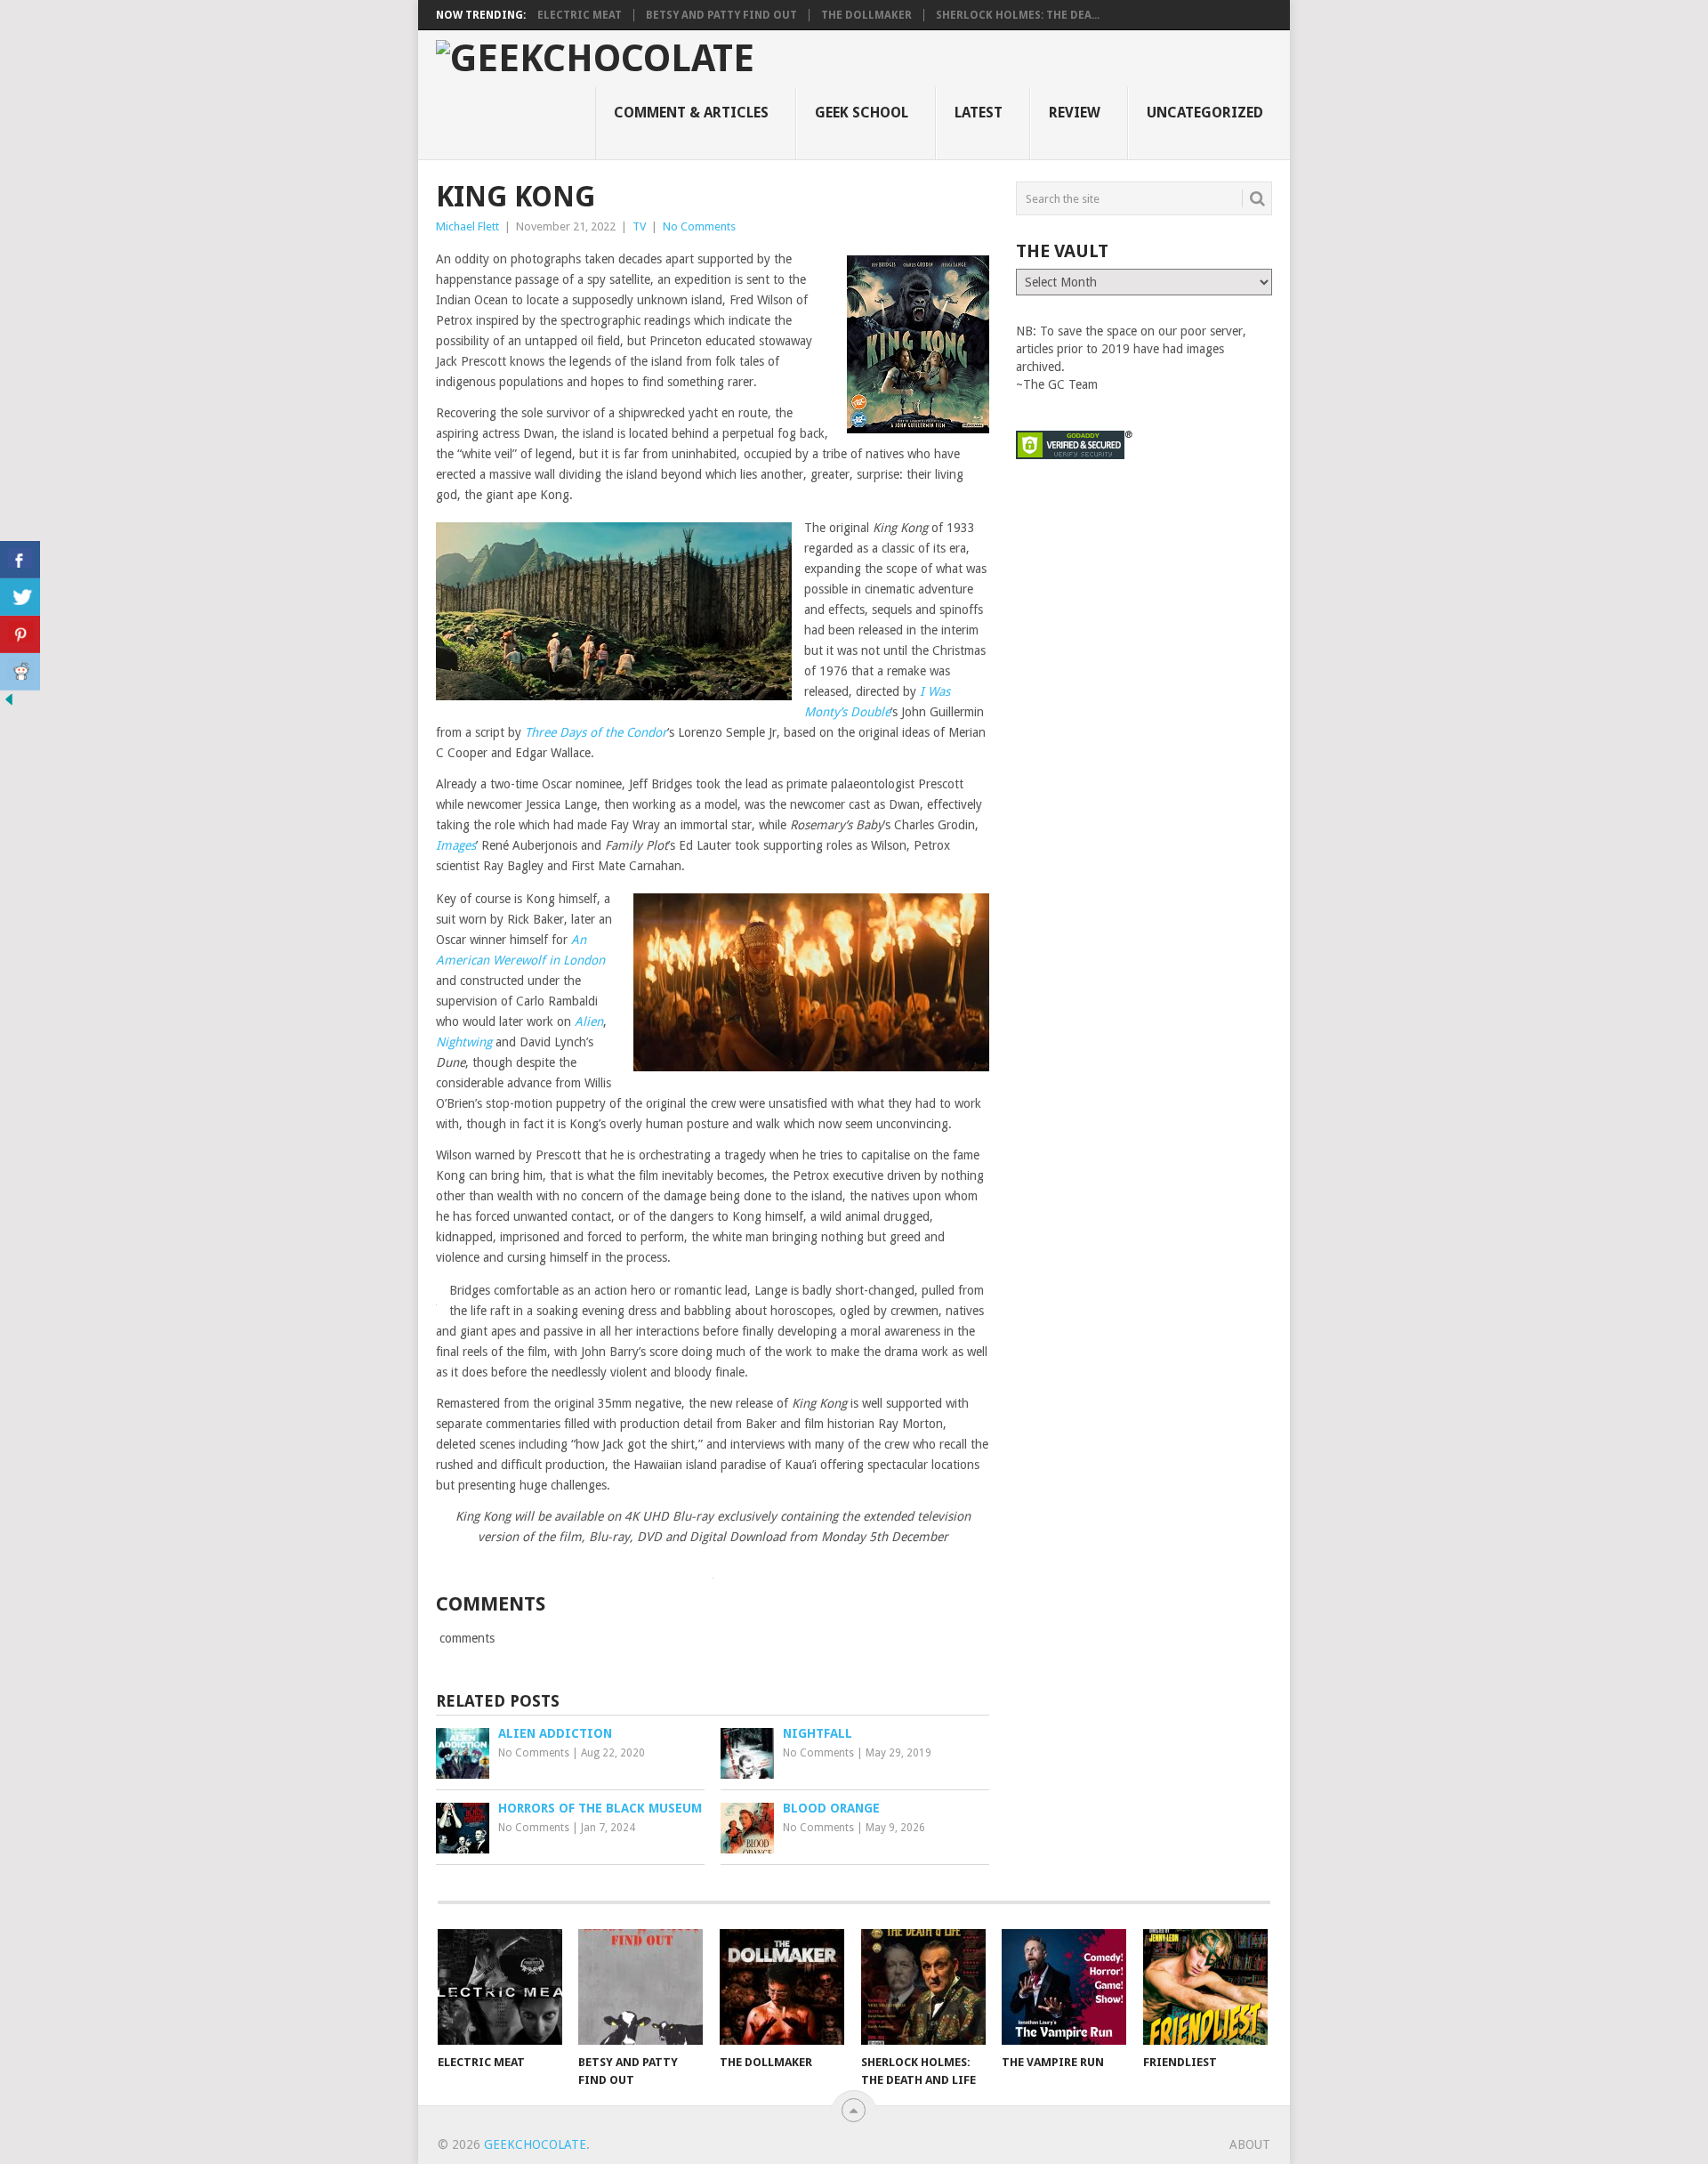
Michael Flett (467, 226)
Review (1075, 113)
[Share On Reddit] (20, 672)
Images (456, 845)
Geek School (862, 113)
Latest (979, 113)
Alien (589, 1021)
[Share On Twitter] (20, 597)
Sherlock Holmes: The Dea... (1018, 15)
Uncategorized (1205, 113)
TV (639, 226)
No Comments (699, 226)
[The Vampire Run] (1064, 1987)
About (1250, 2144)
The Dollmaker (866, 15)
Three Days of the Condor (596, 732)
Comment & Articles (691, 113)
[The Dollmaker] (782, 1987)
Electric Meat (580, 15)
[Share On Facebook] (20, 560)
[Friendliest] (1205, 1987)
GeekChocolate (535, 2144)
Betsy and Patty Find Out (721, 15)
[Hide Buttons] (9, 704)
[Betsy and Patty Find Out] (640, 1987)
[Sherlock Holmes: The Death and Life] (923, 1987)
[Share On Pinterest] (20, 634)
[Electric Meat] (500, 1987)
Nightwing (464, 1042)
